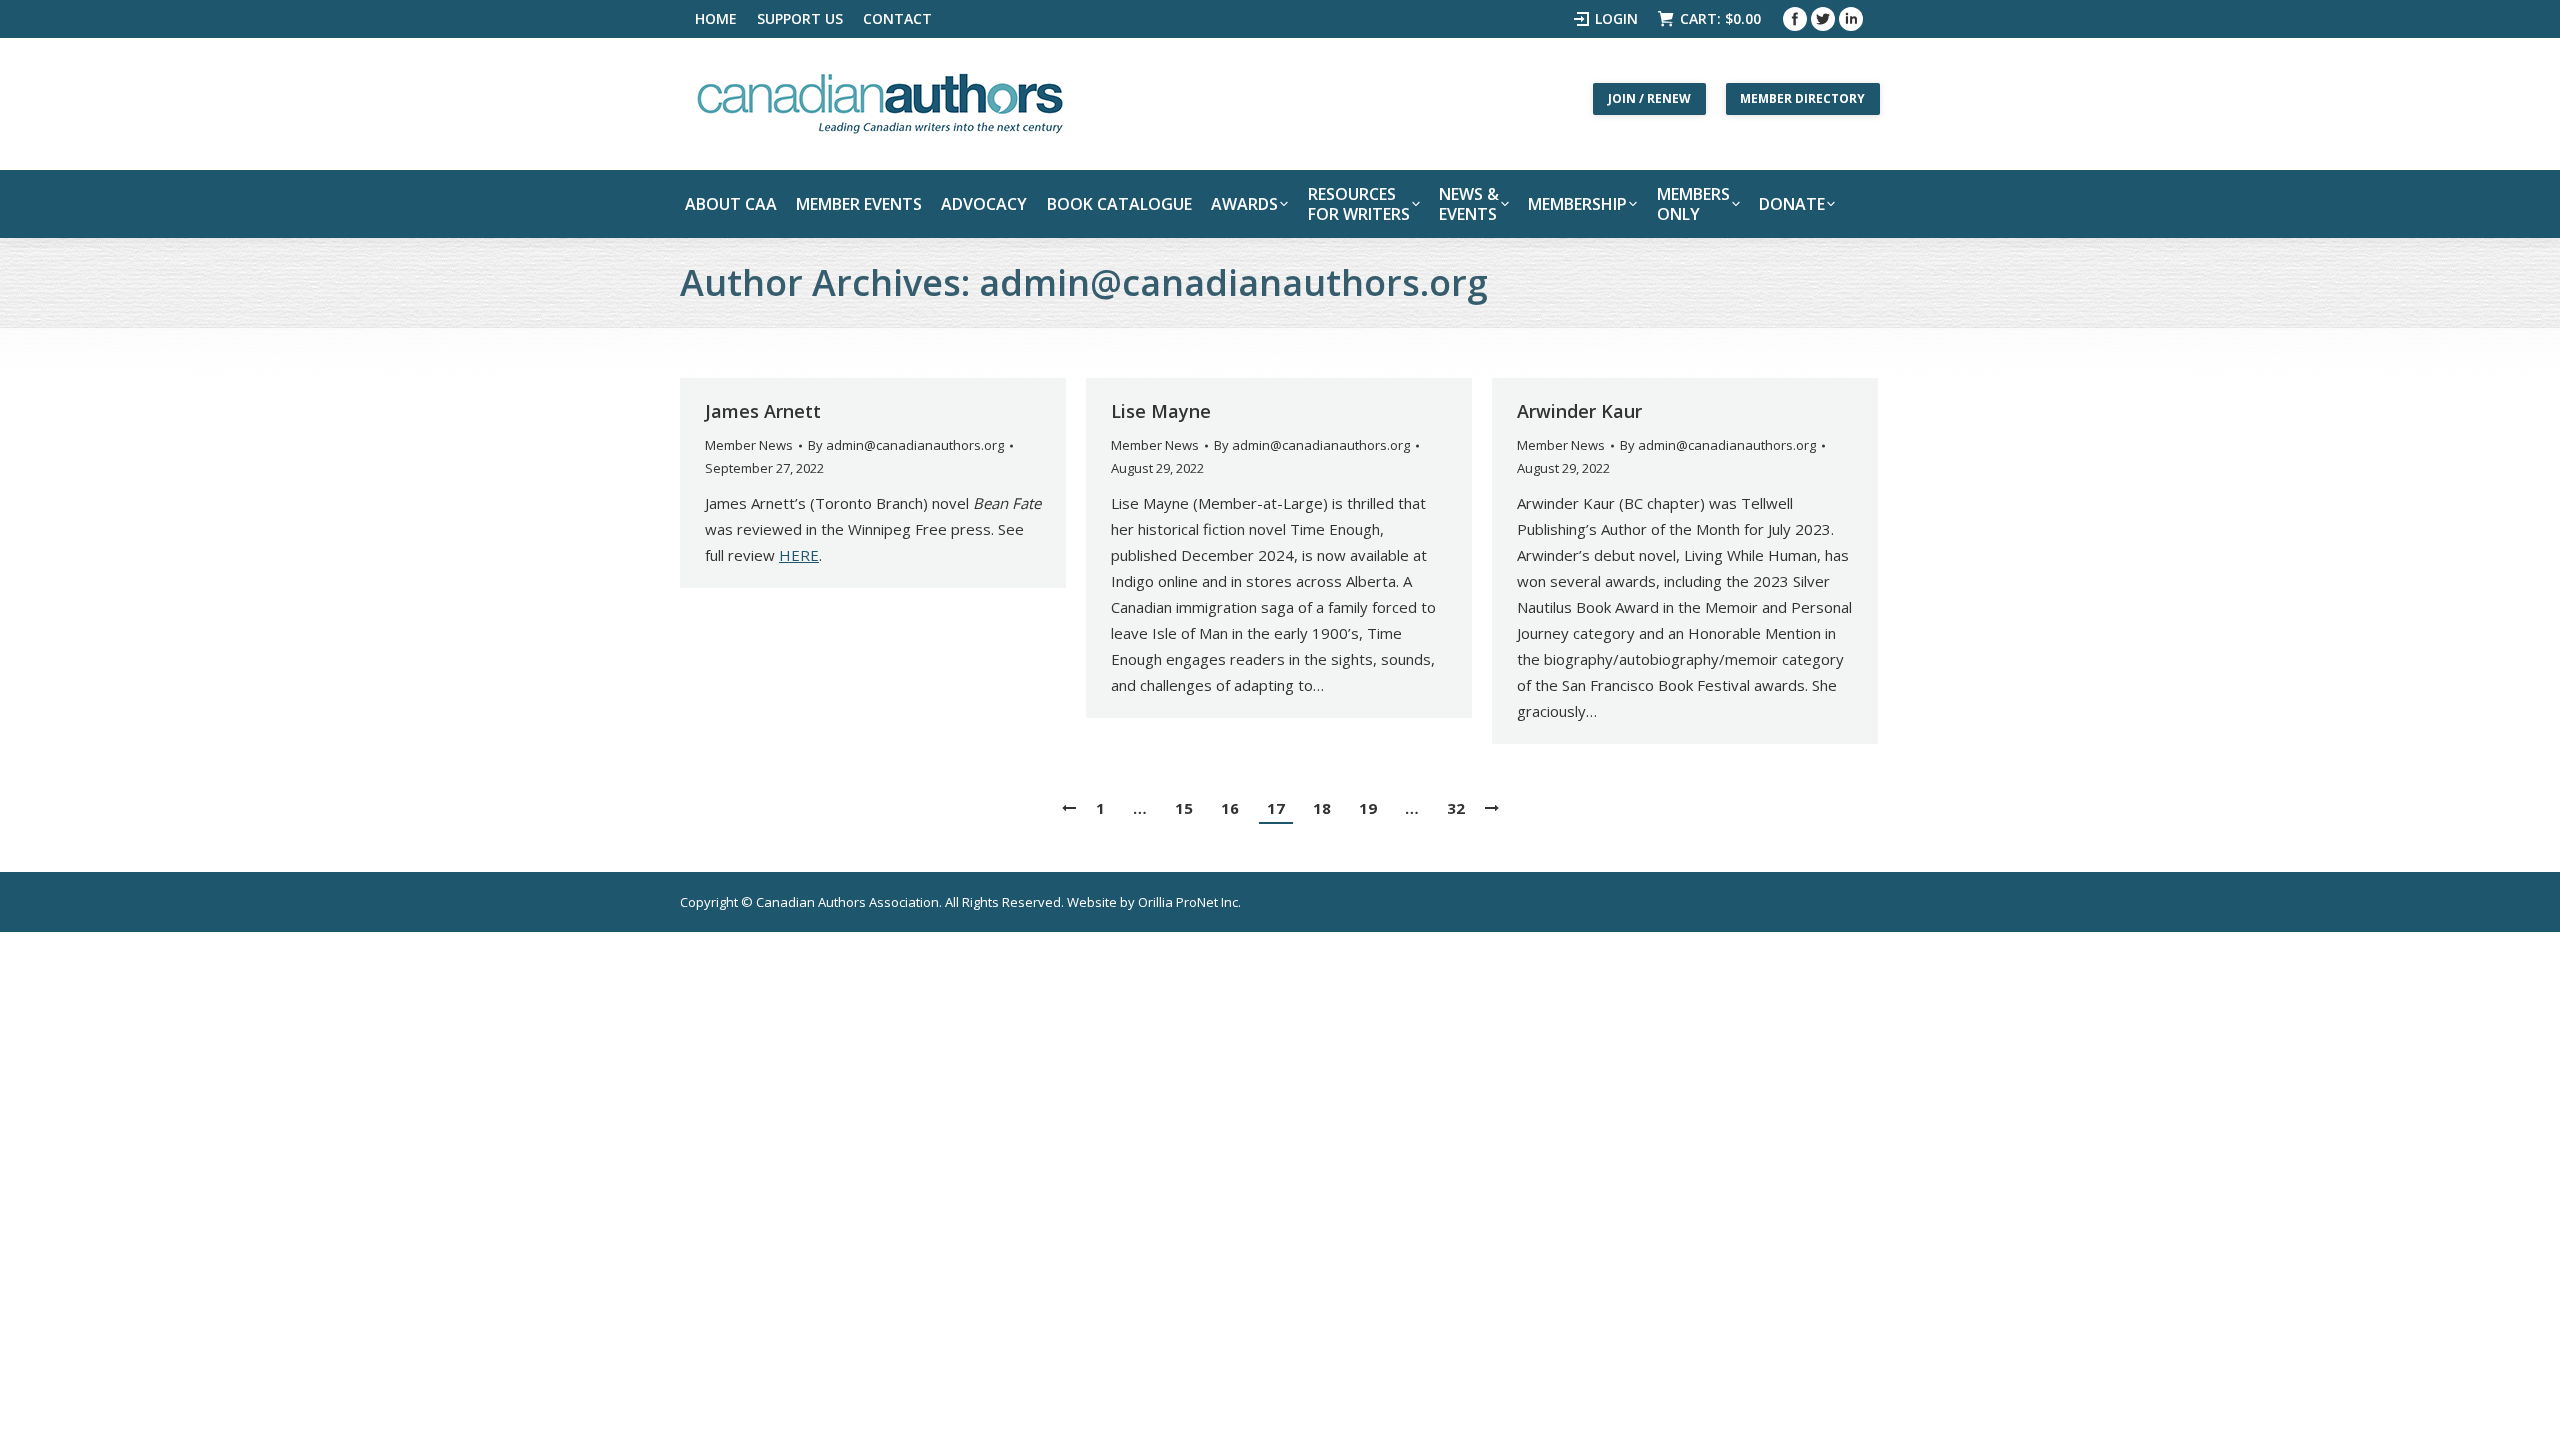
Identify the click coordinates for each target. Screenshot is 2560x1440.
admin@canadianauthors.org (1233, 282)
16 (1230, 808)
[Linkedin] (1851, 19)
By (906, 445)
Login (1616, 18)
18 (1322, 808)
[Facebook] (1795, 19)
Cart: (1720, 18)
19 (1368, 808)
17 (1276, 808)
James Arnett (763, 411)
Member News (749, 445)
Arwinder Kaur (1579, 411)
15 (1184, 808)
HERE (799, 555)
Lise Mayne (1161, 411)
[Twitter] (1823, 19)
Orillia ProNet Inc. (1189, 902)
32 (1456, 808)
